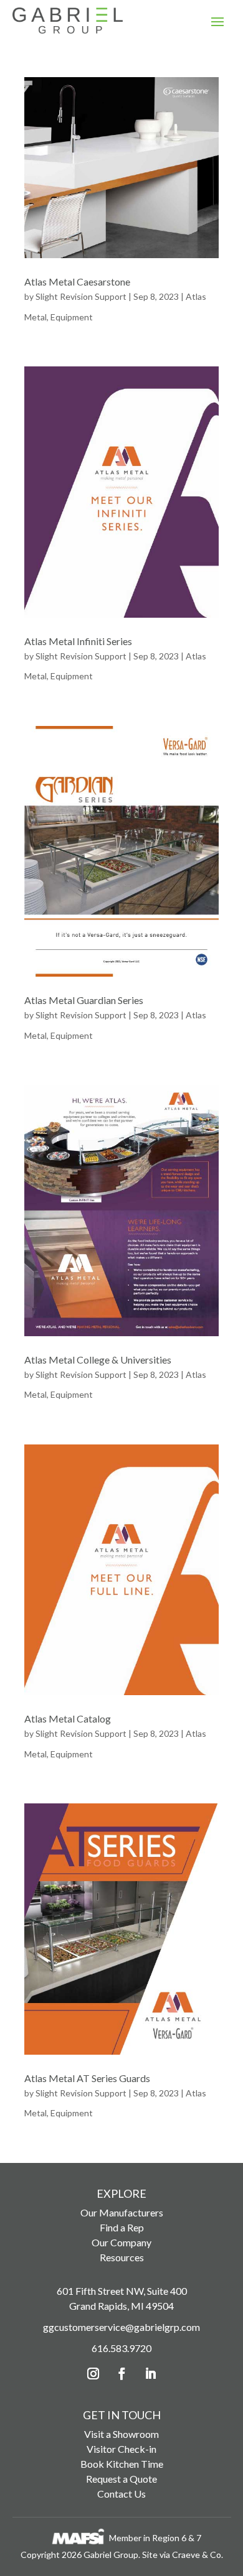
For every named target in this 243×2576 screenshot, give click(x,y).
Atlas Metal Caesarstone (77, 281)
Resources (122, 2257)
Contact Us (121, 2494)
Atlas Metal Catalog (68, 1718)
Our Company (121, 2242)
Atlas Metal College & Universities (98, 1360)
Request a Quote (121, 2479)
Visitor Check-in (121, 2449)
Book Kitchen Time (122, 2464)
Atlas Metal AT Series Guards (87, 2078)
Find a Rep (122, 2227)
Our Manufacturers (122, 2212)
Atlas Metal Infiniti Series (78, 641)
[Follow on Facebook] (121, 2374)
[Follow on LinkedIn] (150, 2374)
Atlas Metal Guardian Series (84, 1000)
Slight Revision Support (81, 296)
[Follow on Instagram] (93, 2374)
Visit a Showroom (121, 2434)
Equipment (72, 317)
